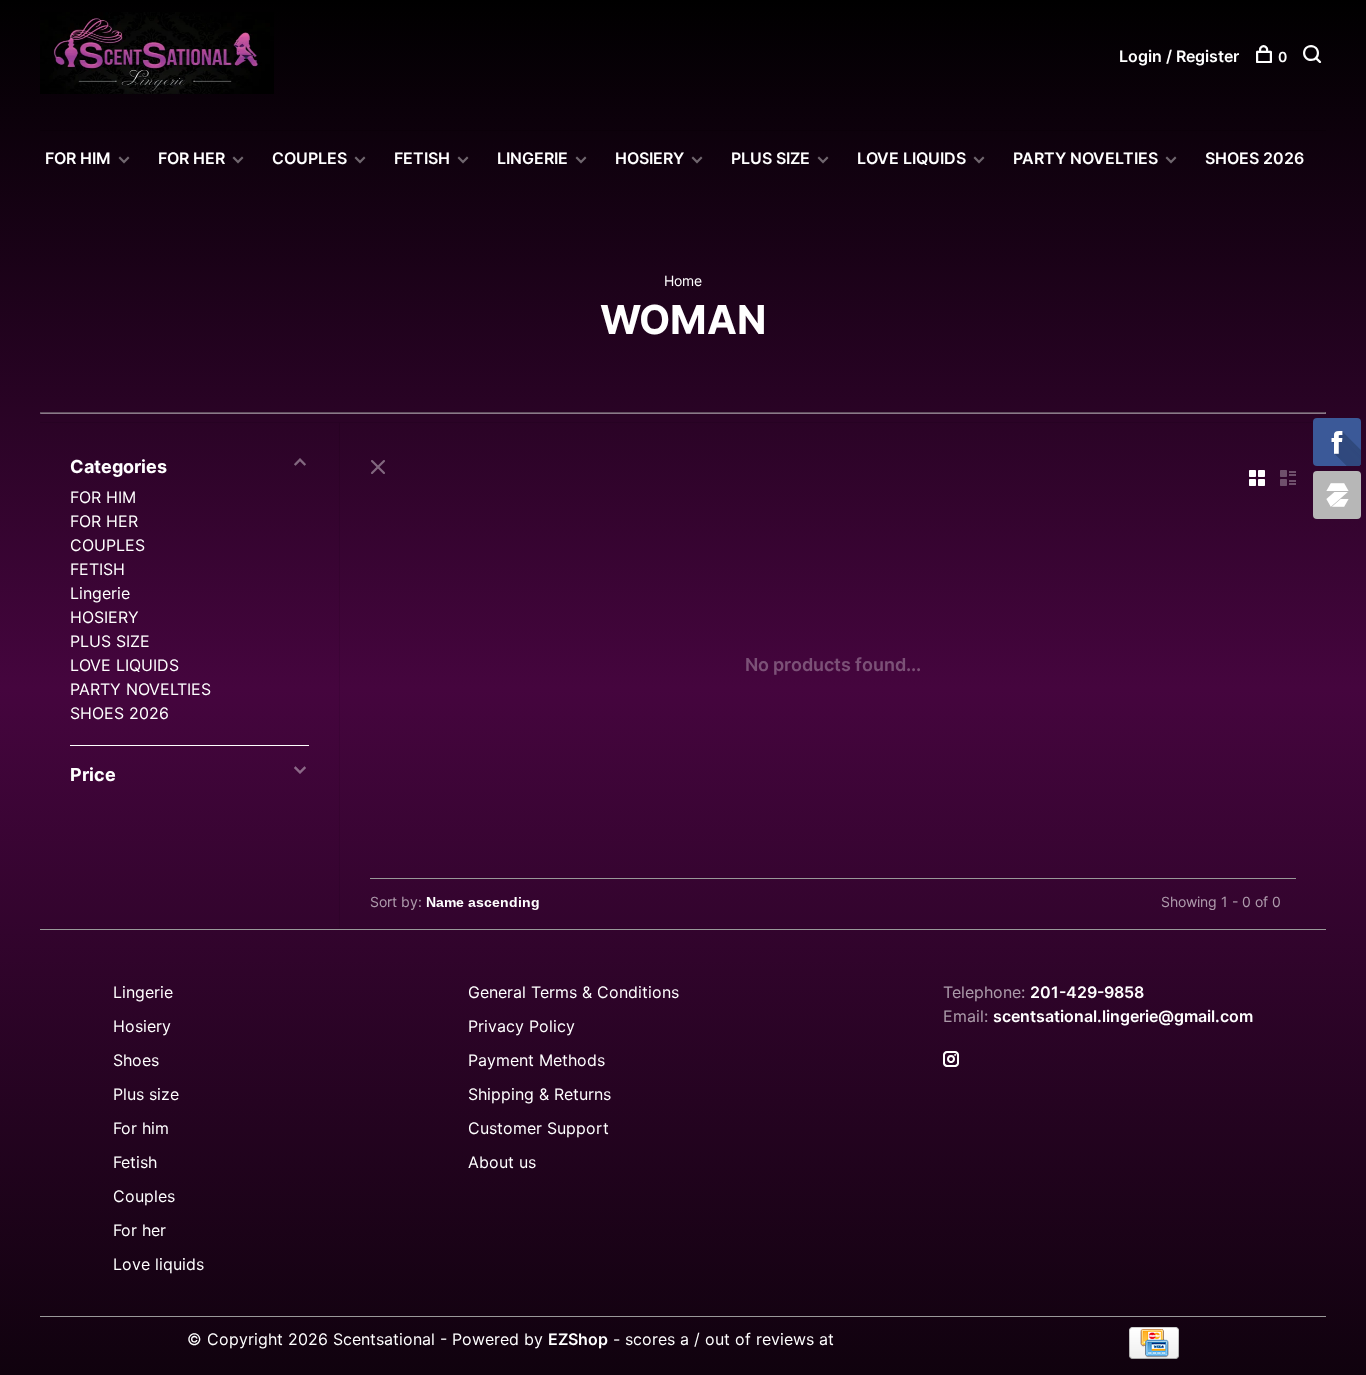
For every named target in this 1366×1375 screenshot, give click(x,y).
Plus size (146, 1094)
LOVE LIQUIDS (911, 158)
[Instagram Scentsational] (951, 1060)
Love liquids (158, 1264)
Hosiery (142, 1026)
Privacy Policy (521, 1026)
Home (683, 280)
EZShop (578, 1339)
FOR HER (191, 158)
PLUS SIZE (770, 158)
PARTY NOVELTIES (1085, 158)
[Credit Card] (1154, 1353)
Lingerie (532, 158)
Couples (144, 1196)
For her (139, 1230)
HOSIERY (649, 158)
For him (141, 1128)
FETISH (422, 158)
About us (502, 1162)
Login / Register (1179, 56)
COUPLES (309, 158)
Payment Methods (536, 1060)
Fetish (135, 1162)
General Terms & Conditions (573, 992)
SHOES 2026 (1254, 158)
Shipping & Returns (539, 1094)
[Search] (1314, 56)
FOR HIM (78, 158)
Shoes (136, 1060)
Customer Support (538, 1128)
